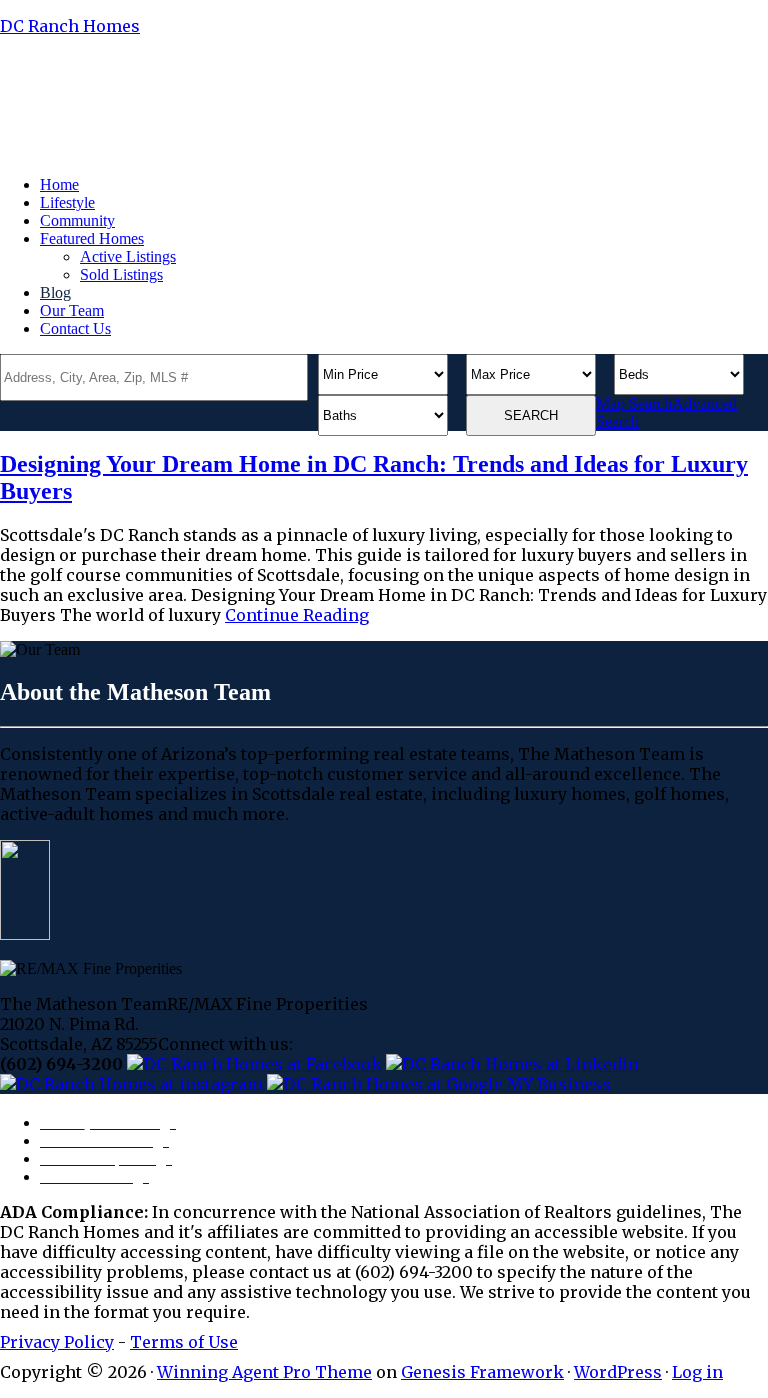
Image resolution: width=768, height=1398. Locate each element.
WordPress (618, 1372)
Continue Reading (297, 615)
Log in (697, 1372)
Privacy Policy (57, 1342)
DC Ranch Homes (70, 26)
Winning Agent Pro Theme (264, 1372)
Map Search (634, 403)
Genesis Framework (482, 1372)
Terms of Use (184, 1342)
